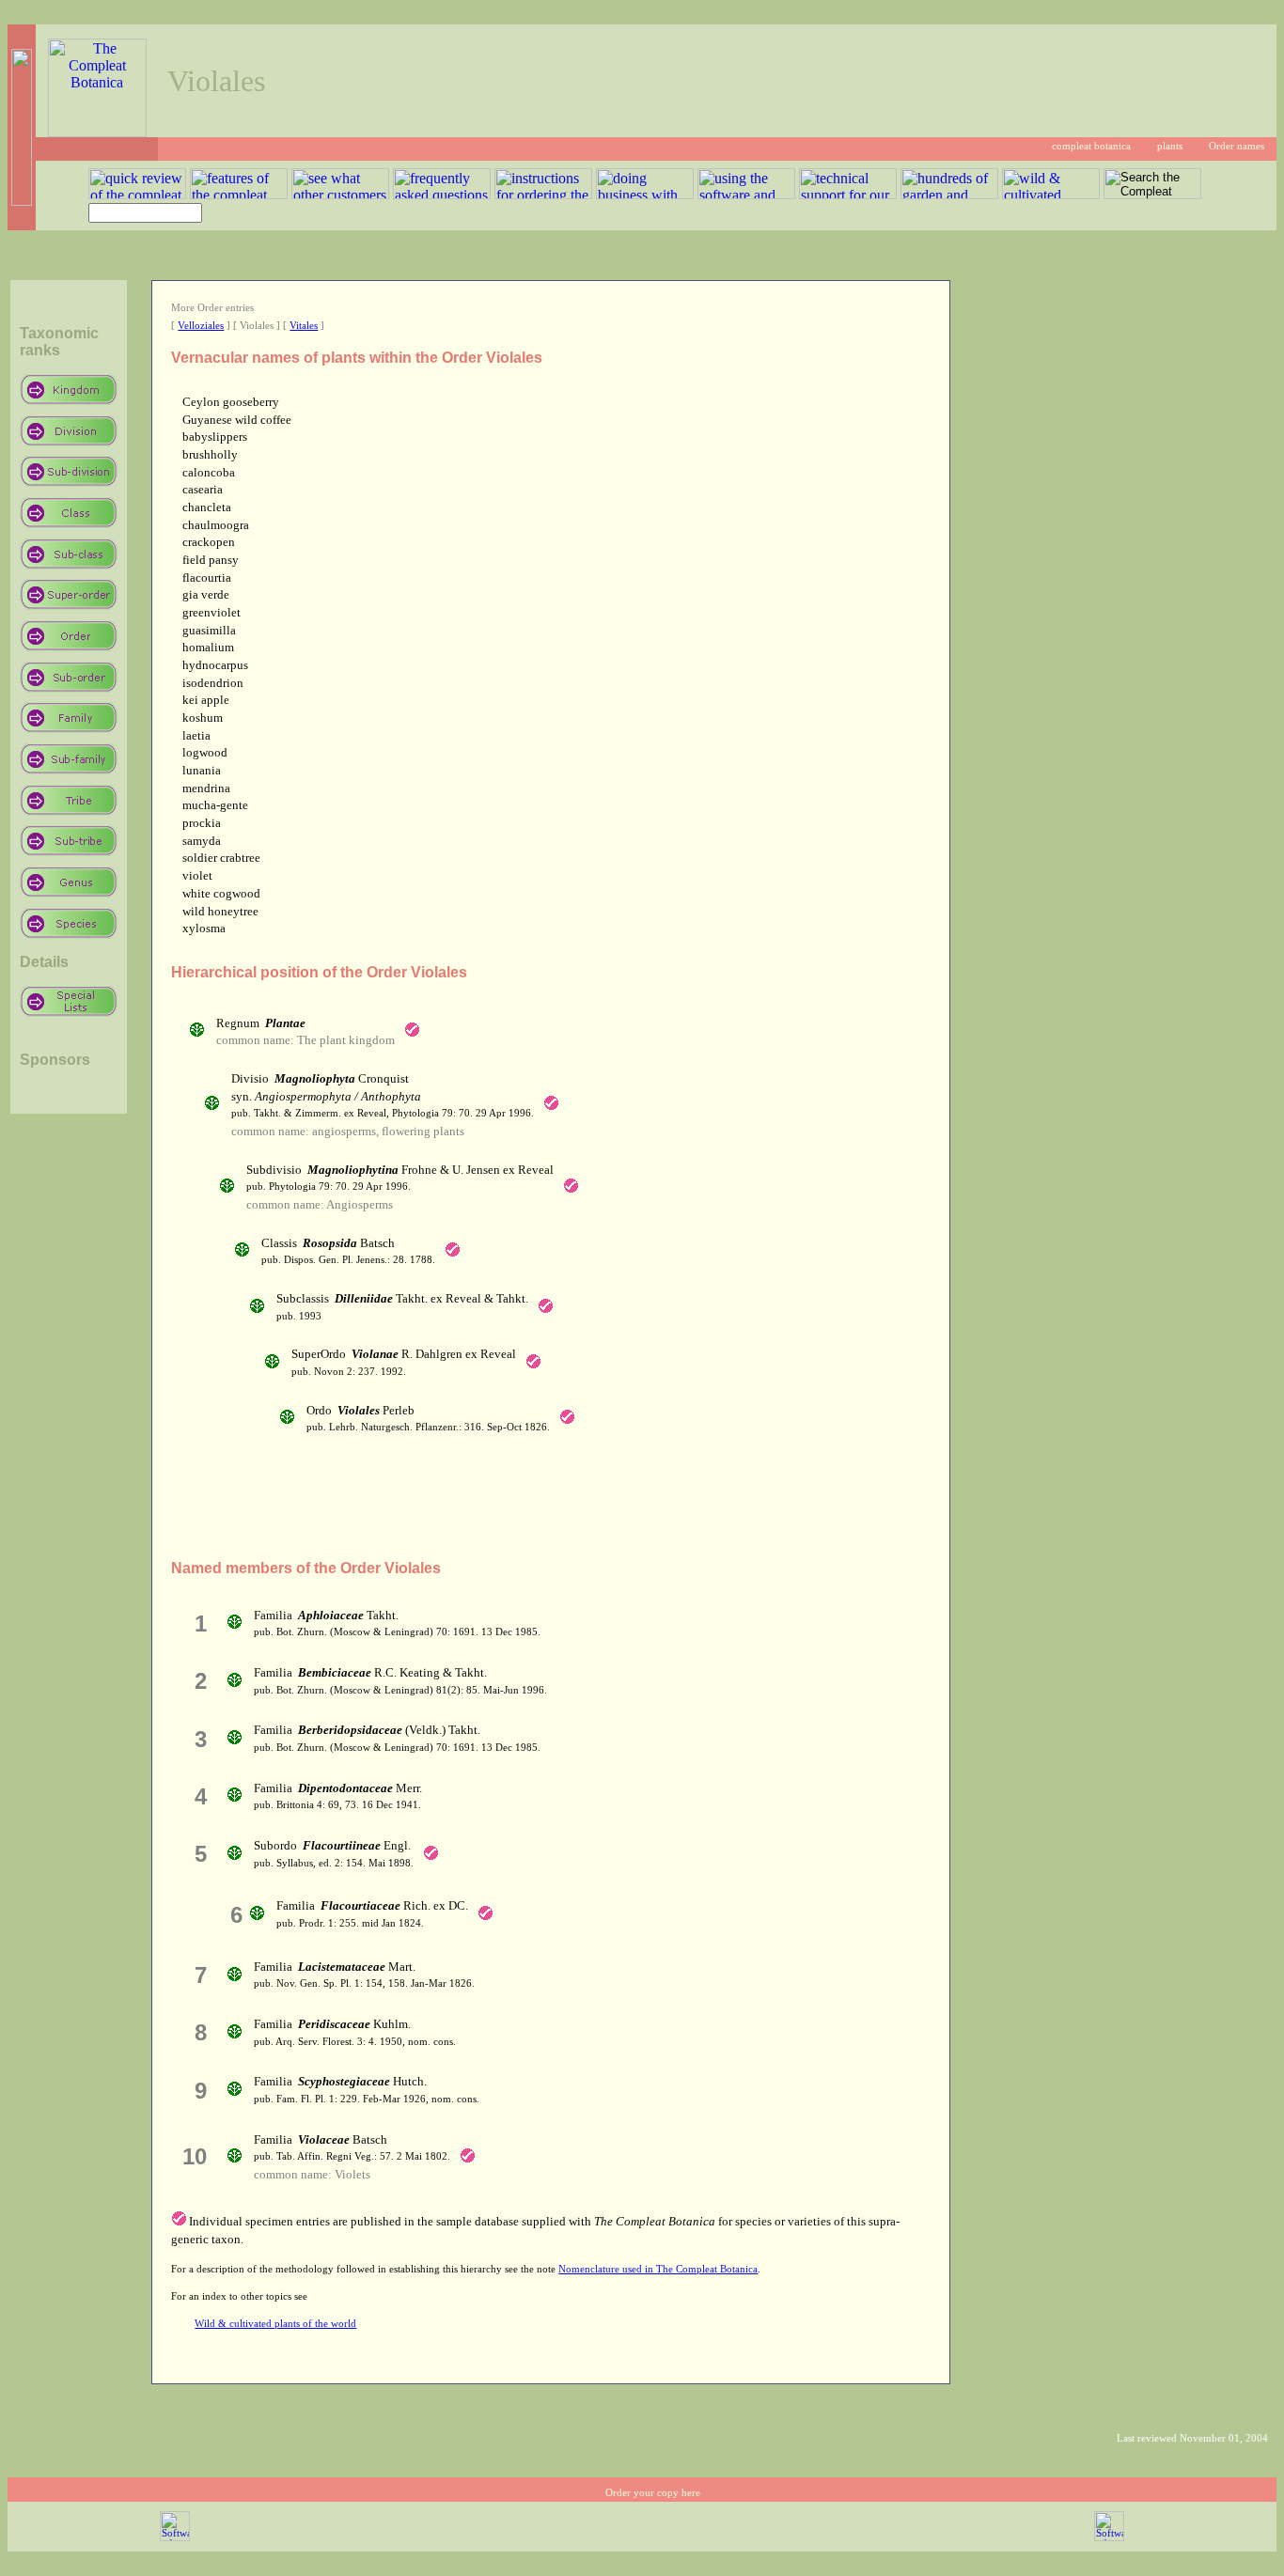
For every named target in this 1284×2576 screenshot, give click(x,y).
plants (1170, 146)
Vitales (304, 326)
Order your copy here (653, 2493)
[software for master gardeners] (175, 2538)
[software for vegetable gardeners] (1109, 2538)
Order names (1237, 146)
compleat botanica (1091, 146)
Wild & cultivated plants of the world (275, 2324)
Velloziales (201, 326)
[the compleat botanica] (97, 132)
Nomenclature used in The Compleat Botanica (658, 2269)
